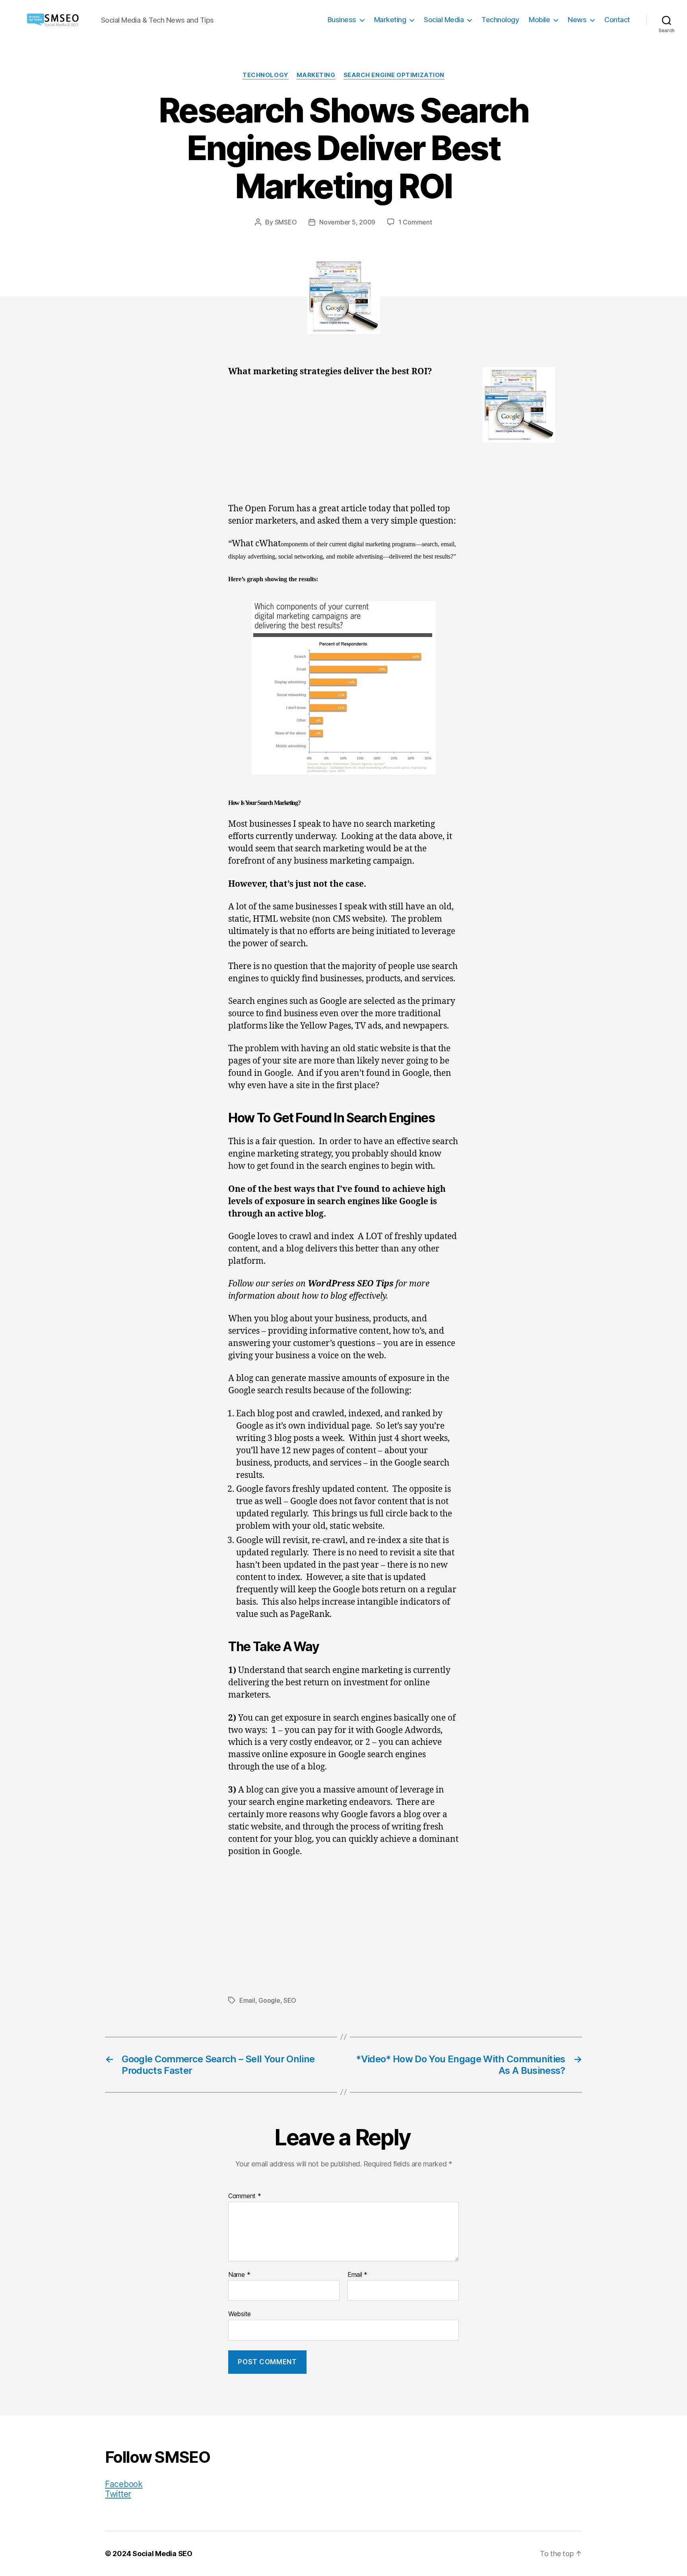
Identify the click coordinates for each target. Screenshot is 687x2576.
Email (247, 2000)
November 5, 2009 (347, 222)
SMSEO (286, 222)
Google (269, 2000)
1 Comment (415, 222)
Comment (245, 2196)
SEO (290, 2000)
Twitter (118, 2494)
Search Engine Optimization (394, 75)
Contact (617, 20)
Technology (500, 20)
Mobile (539, 20)
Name (239, 2275)
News (577, 20)
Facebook (124, 2484)
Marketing (390, 20)
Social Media (444, 20)
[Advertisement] (343, 444)
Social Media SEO (162, 2554)
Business (342, 20)
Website (240, 2314)
